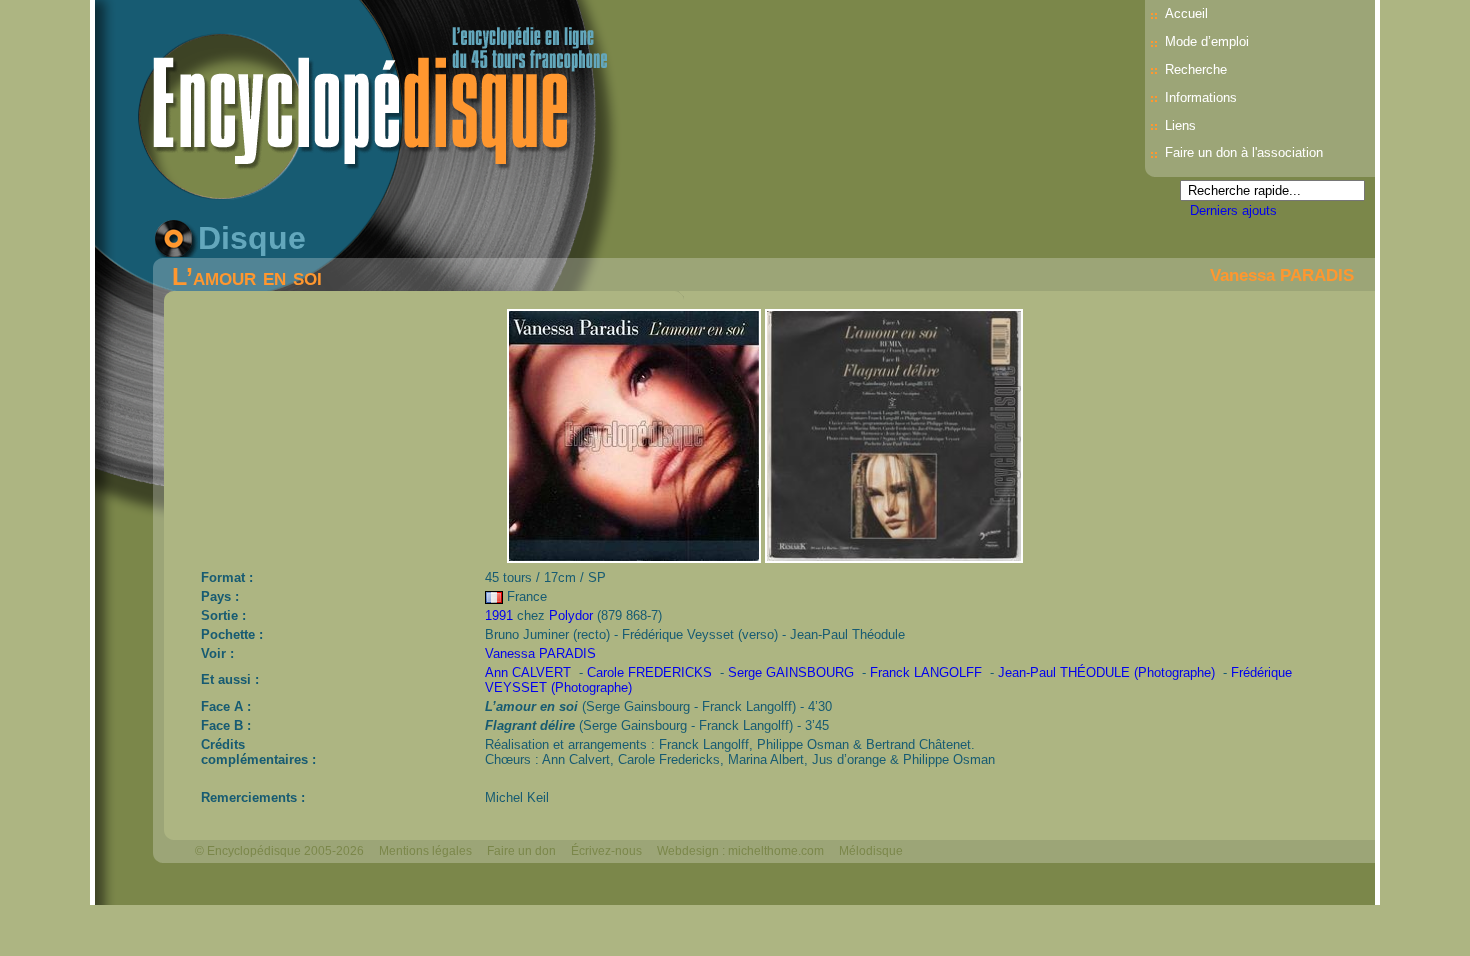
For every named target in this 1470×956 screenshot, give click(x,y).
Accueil (1186, 13)
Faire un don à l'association (1244, 152)
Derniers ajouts (1233, 210)
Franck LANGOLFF (926, 672)
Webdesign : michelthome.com (740, 851)
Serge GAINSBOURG (791, 672)
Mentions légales (425, 851)
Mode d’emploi (1207, 41)
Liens (1180, 125)
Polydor (571, 615)
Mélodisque (871, 851)
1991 (499, 615)
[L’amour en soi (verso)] (893, 557)
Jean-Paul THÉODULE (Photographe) (1106, 672)
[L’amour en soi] (636, 557)
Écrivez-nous (606, 851)
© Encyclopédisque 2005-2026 (279, 851)
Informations (1201, 97)
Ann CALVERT (528, 672)
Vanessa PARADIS (1282, 275)
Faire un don (521, 851)
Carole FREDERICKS (649, 672)
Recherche (1196, 69)
